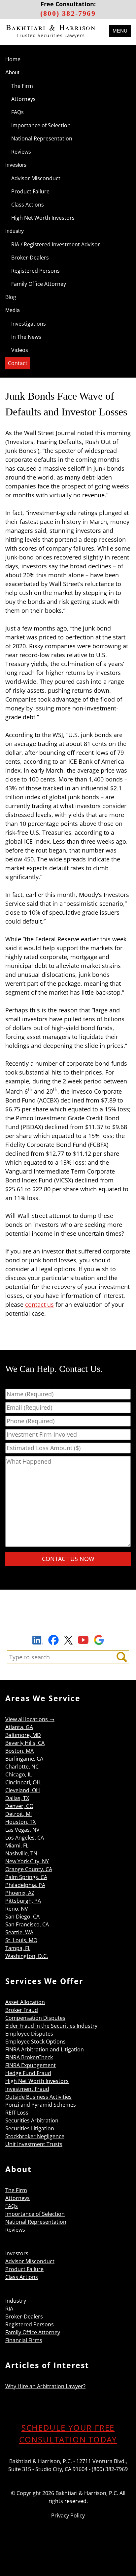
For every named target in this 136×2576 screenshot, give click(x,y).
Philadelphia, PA (25, 1885)
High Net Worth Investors (43, 218)
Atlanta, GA (19, 1727)
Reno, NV (17, 1909)
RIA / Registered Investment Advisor (56, 244)
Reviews (21, 152)
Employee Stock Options (35, 2042)
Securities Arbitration (32, 2120)
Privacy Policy (68, 2515)
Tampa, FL (18, 1948)
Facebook (53, 1640)
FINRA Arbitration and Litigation (45, 2049)
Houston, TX (20, 1822)
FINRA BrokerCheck (29, 2057)
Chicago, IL (18, 1774)
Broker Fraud (22, 2010)
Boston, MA (19, 1751)
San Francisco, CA (27, 1924)
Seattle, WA (19, 1932)
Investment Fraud (27, 2089)
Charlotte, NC (22, 1767)
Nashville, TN (21, 1853)
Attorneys (23, 99)
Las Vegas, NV (22, 1830)
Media (13, 310)
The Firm (22, 86)
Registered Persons (35, 271)
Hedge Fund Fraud (28, 2073)
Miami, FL (17, 1845)
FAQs (17, 112)
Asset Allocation (25, 2002)
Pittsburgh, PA (23, 1901)
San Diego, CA (22, 1917)
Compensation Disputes (35, 2018)
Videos (20, 350)
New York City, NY (27, 1861)
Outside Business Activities (38, 2097)
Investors (16, 165)
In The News (26, 337)
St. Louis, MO (21, 1940)
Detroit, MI (18, 1814)
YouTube (83, 1640)
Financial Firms (24, 2340)
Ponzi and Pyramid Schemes (41, 2105)
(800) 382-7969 (68, 13)
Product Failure (30, 191)
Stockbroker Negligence (35, 2136)
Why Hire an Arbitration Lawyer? (45, 2386)
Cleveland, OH (23, 1790)
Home (13, 59)
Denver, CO (19, 1806)
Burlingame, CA (24, 1759)
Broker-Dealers (30, 258)
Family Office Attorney (39, 284)
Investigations (29, 324)
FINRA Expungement (31, 2065)
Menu (120, 31)
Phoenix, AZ (20, 1893)
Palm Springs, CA (26, 1877)
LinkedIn (38, 1641)
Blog (11, 297)
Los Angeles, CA (25, 1838)
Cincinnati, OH (23, 1782)
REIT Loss (17, 2113)
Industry (15, 231)
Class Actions (28, 205)
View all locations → (30, 1719)
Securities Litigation (30, 2128)
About (12, 73)
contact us (39, 1304)
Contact (18, 363)
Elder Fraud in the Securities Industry (51, 2026)
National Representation (42, 138)
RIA (9, 2309)
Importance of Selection (41, 125)
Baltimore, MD (23, 1735)
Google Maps (99, 1640)
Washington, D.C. (27, 1956)
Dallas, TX (17, 1798)
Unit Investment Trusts (34, 2144)
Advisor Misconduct (36, 178)
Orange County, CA (29, 1869)
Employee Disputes (29, 2034)
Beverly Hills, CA (25, 1743)
